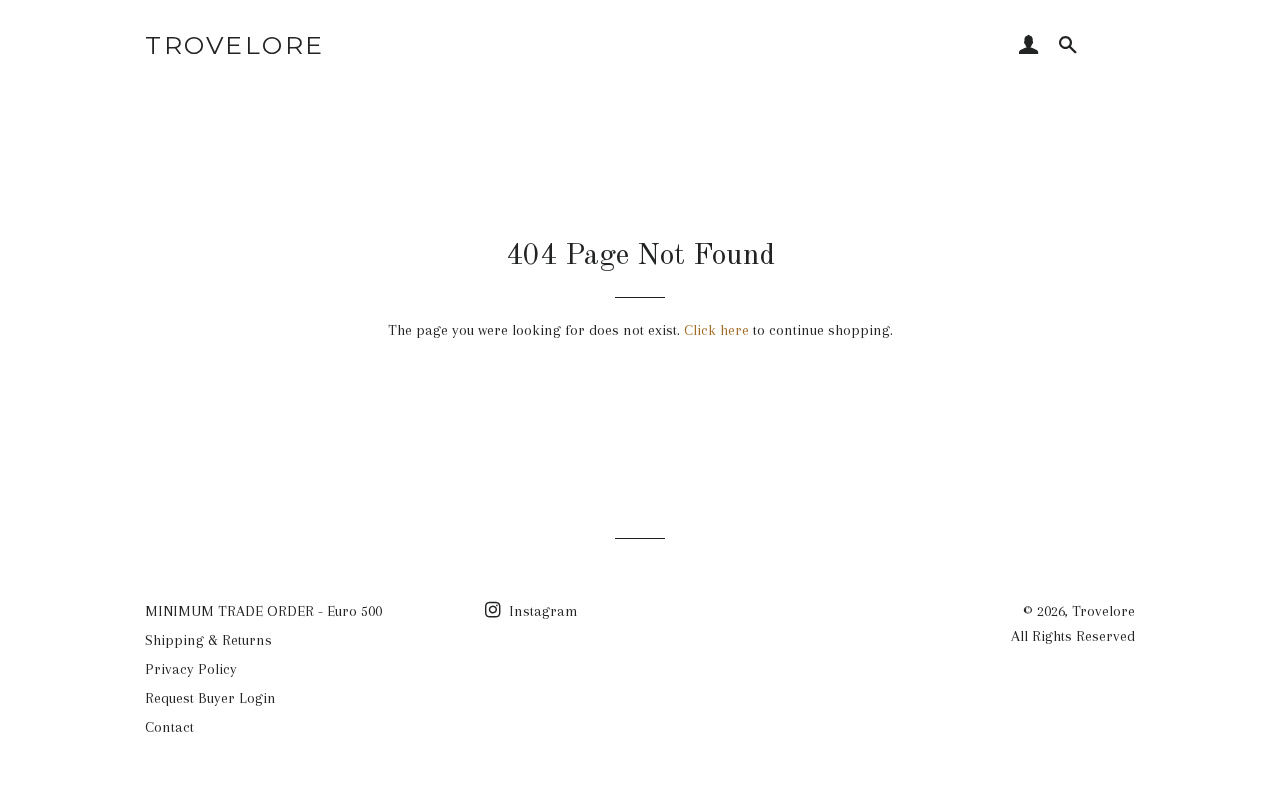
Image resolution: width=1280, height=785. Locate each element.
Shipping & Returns (208, 640)
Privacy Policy (191, 669)
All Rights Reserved (1073, 636)
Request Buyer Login (210, 698)
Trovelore (235, 45)
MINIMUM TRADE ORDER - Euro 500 (263, 611)
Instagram (541, 611)
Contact (169, 727)
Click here (716, 330)
